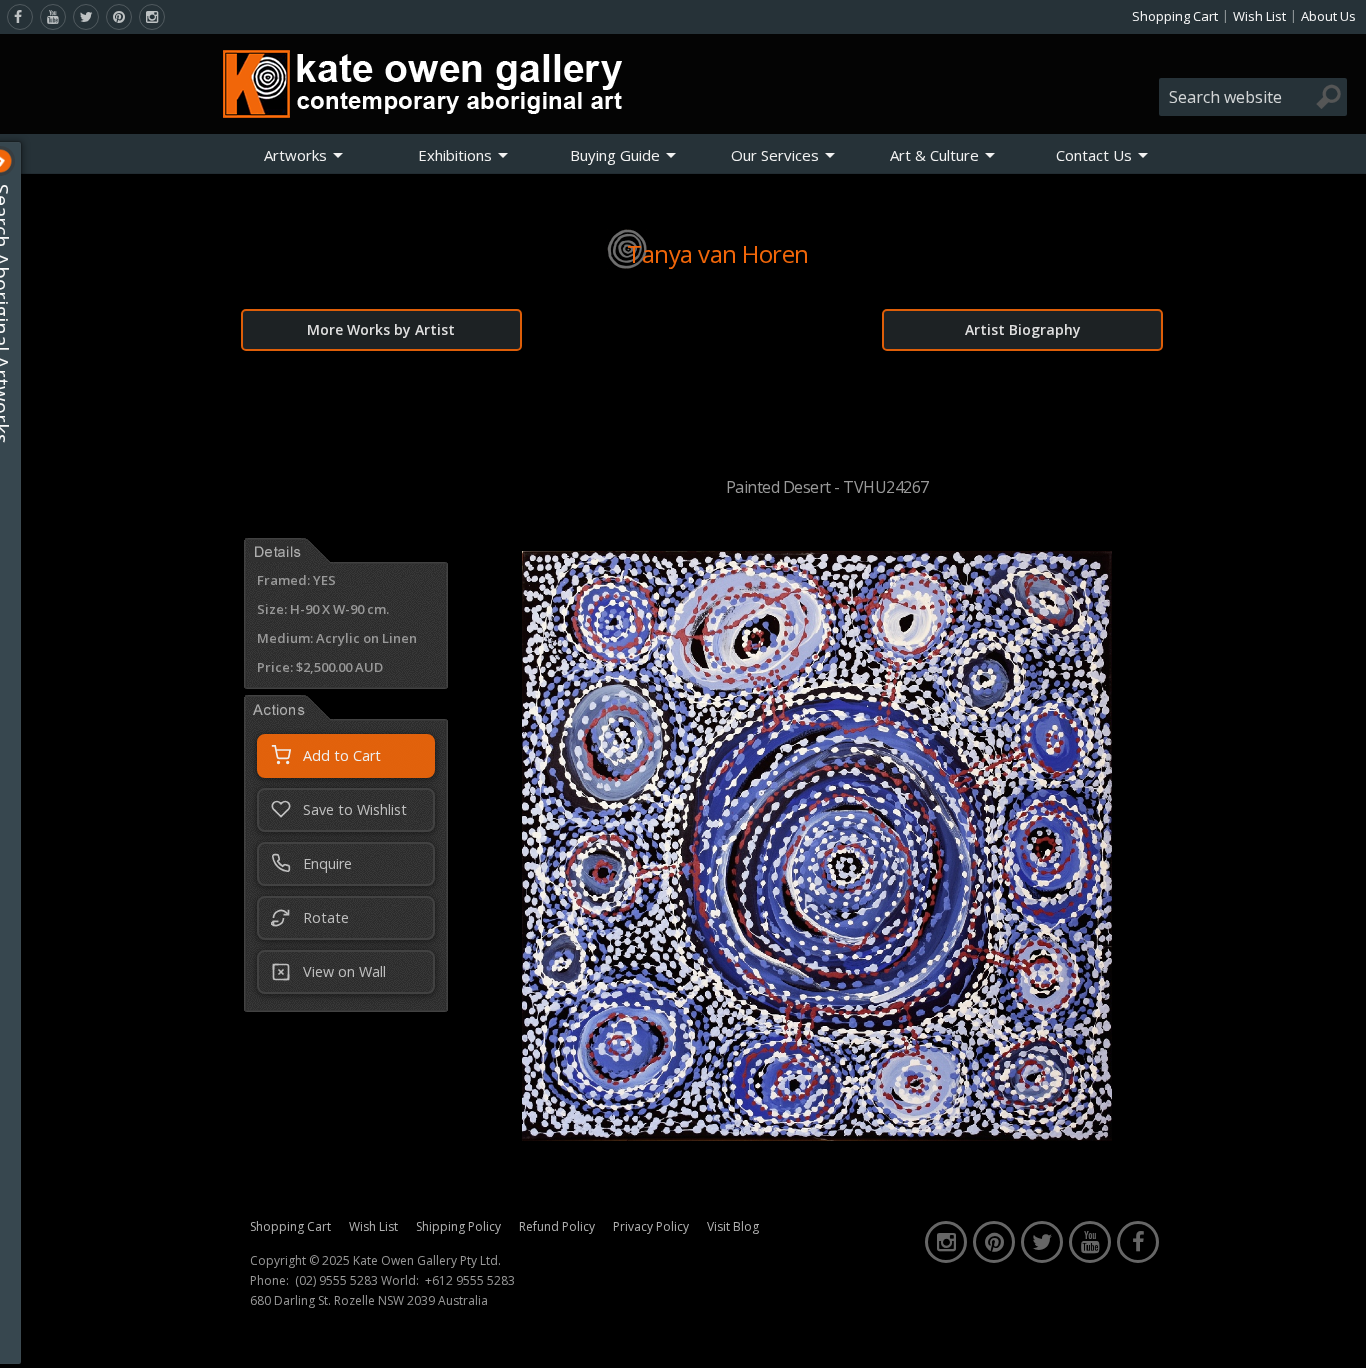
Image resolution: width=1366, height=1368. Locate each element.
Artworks (295, 155)
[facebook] (20, 17)
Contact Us (1094, 155)
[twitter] (86, 17)
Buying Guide (615, 155)
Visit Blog (733, 1226)
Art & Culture (934, 155)
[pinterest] (119, 17)
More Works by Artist (381, 329)
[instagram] (152, 17)
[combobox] (1253, 97)
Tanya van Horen (718, 253)
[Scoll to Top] (1336, 1336)
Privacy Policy (651, 1226)
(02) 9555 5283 (336, 1281)
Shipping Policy (458, 1226)
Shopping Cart (1175, 16)
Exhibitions (455, 155)
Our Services (775, 155)
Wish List (1259, 16)
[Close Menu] (17, 161)
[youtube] (53, 17)
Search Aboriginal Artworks (18, 314)
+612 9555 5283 (470, 1281)
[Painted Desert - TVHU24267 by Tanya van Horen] (817, 1135)
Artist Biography (1023, 329)
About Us (1328, 16)
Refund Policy (557, 1226)
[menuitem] (304, 155)
